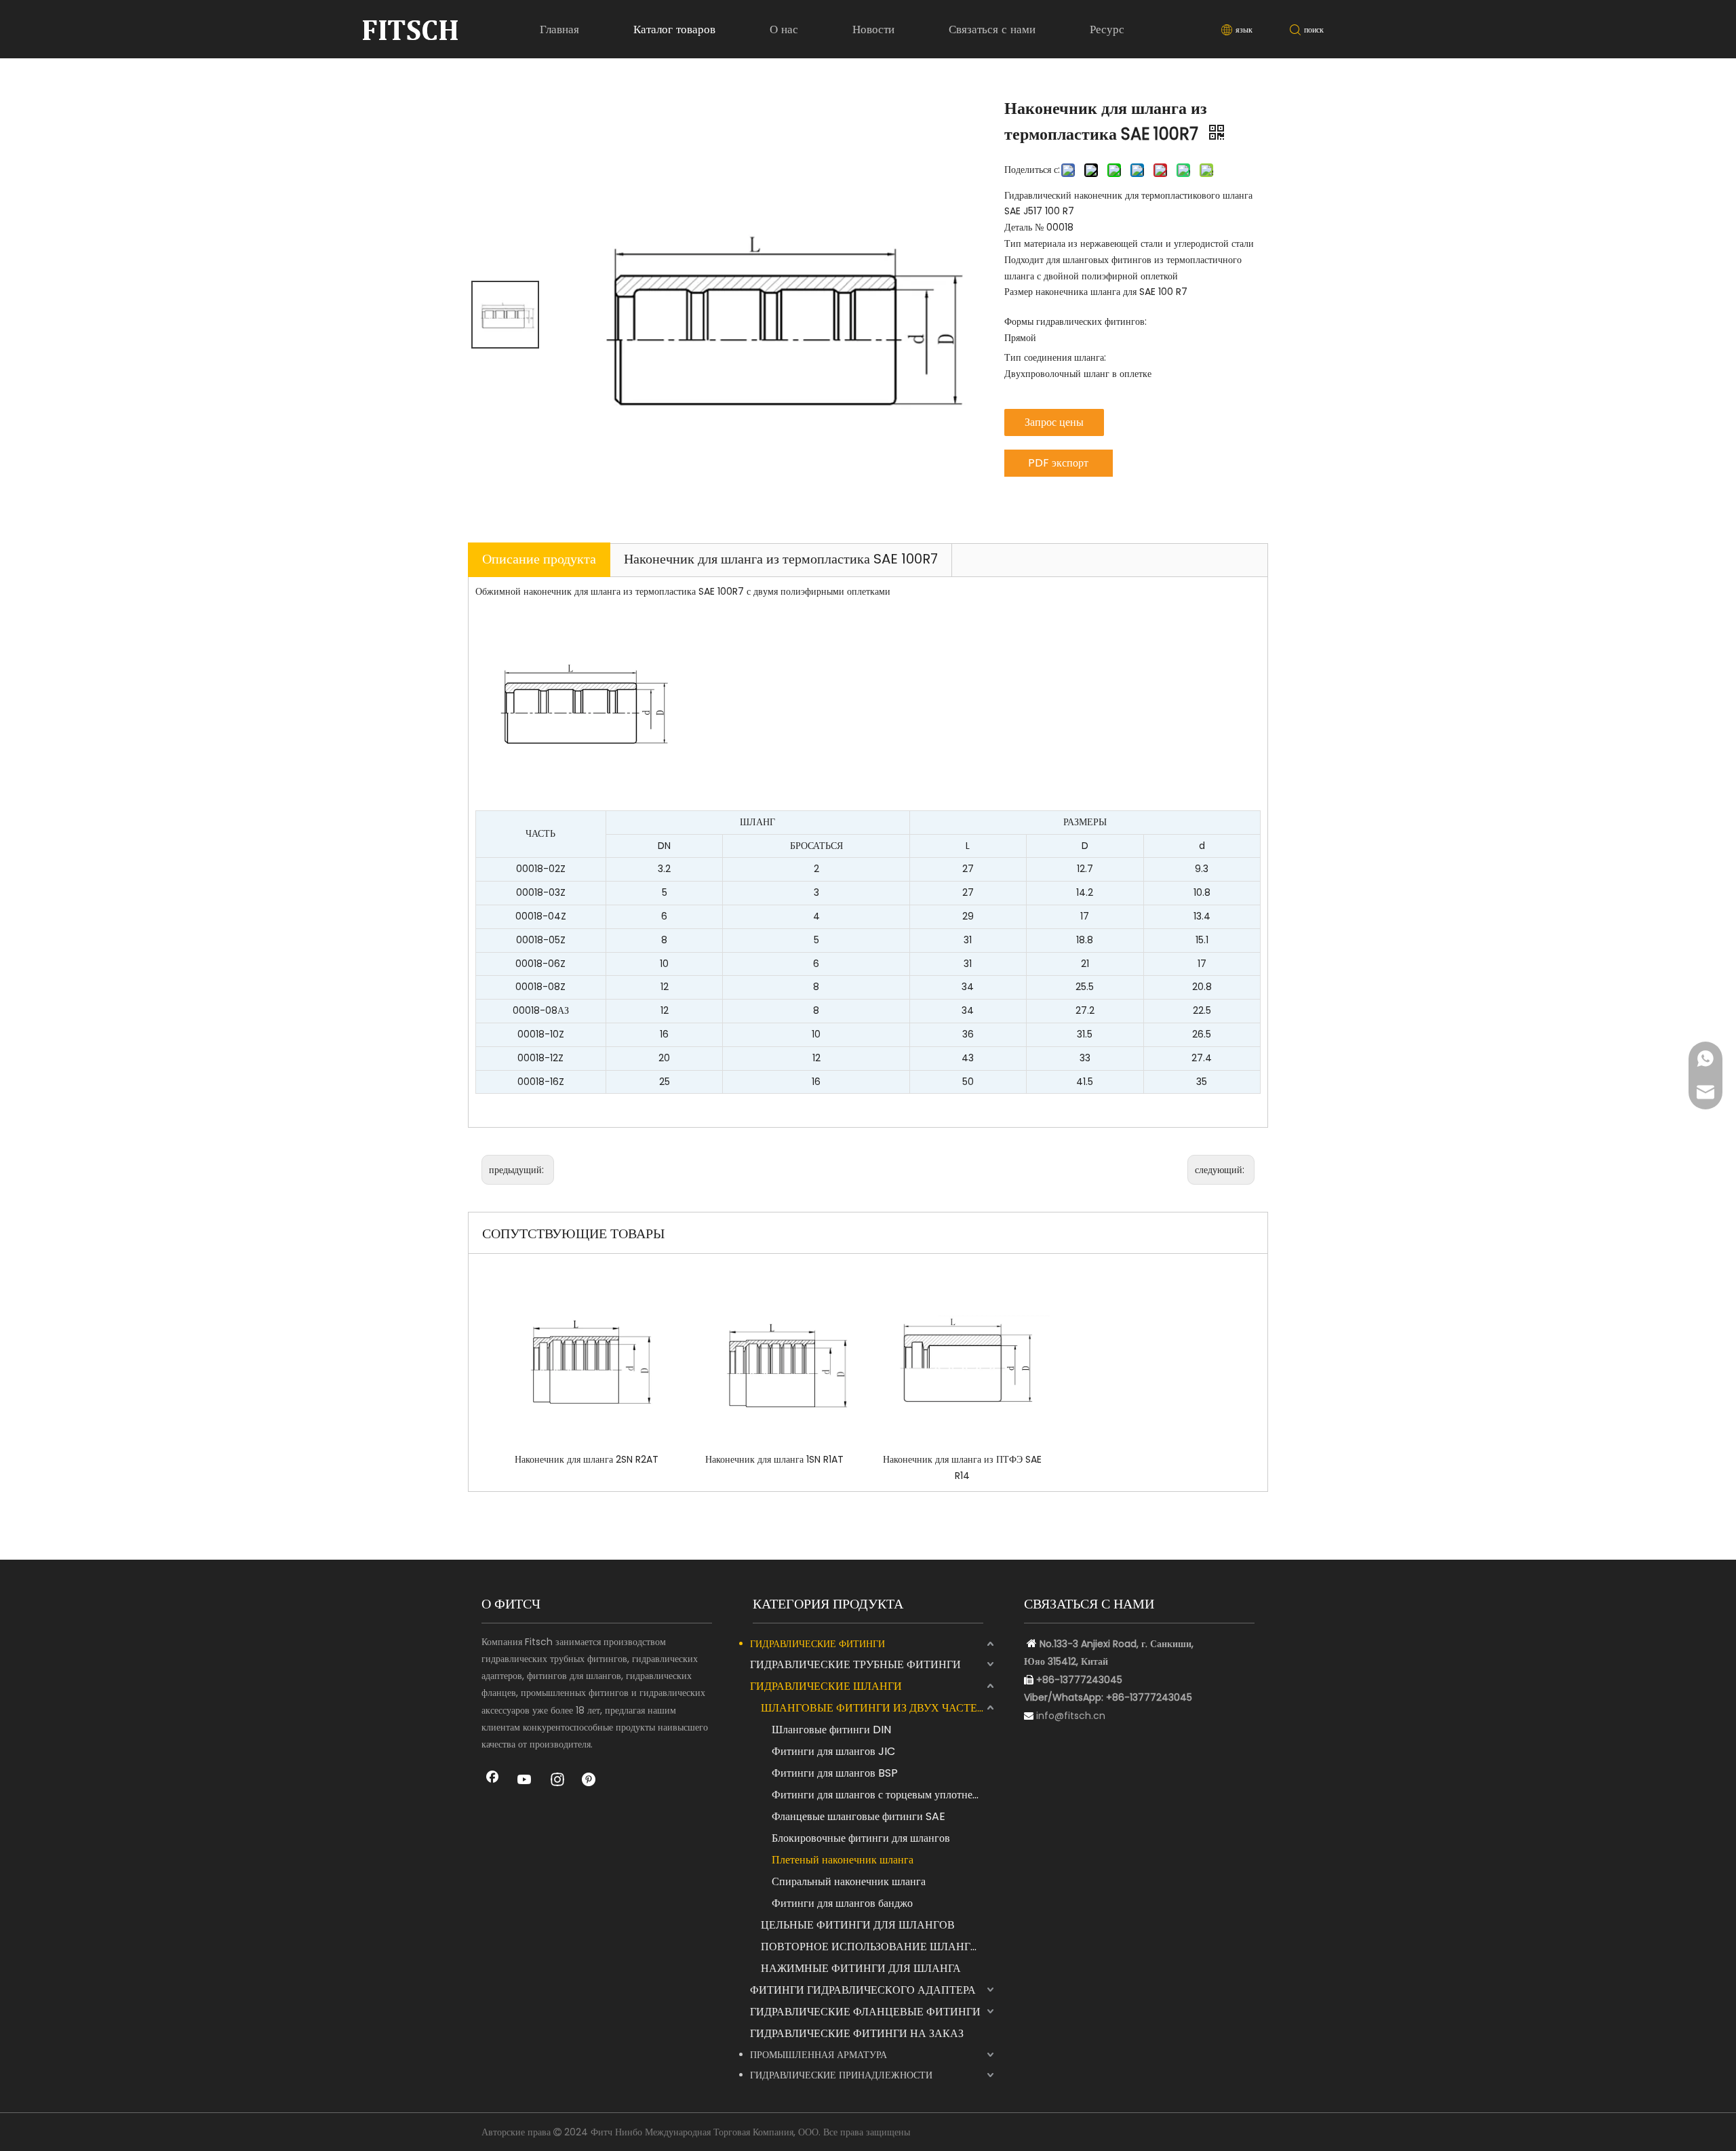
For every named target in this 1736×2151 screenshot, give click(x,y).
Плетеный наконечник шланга (843, 1860)
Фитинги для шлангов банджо (842, 1903)
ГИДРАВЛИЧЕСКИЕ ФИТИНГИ (817, 1644)
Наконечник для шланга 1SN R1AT (774, 1459)
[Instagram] (557, 1781)
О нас (784, 29)
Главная (559, 29)
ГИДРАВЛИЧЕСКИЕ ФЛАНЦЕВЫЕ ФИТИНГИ (865, 2012)
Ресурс (1107, 29)
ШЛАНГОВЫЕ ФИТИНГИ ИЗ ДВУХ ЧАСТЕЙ (873, 1708)
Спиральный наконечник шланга (849, 1881)
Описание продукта (539, 559)
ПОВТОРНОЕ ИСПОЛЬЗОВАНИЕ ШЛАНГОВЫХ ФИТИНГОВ (879, 1947)
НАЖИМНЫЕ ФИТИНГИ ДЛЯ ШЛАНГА (861, 1968)
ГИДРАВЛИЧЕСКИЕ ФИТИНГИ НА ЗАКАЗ (857, 2033)
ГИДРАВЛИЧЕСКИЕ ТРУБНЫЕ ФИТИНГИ (855, 1664)
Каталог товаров (674, 29)
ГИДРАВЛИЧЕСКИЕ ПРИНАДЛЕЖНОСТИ (841, 2075)
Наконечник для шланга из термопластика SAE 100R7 (781, 559)
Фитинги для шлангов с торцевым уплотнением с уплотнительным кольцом (884, 1795)
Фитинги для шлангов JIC (833, 1751)
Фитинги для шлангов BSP (835, 1773)
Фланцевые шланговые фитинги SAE (859, 1816)
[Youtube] (525, 1781)
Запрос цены (1054, 422)
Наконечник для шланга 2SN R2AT (587, 1459)
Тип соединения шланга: (1055, 357)
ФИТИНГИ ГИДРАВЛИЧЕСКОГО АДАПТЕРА (863, 1990)
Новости (873, 29)
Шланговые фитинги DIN (831, 1730)
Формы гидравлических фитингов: (1076, 321)
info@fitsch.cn (1071, 1716)
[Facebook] (492, 1781)
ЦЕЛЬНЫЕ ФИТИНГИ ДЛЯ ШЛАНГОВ (858, 1925)
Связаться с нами (992, 29)
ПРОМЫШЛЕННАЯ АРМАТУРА (818, 2055)
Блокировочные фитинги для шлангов (861, 1838)
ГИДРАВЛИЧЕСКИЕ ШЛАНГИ (826, 1686)
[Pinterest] (590, 1781)
